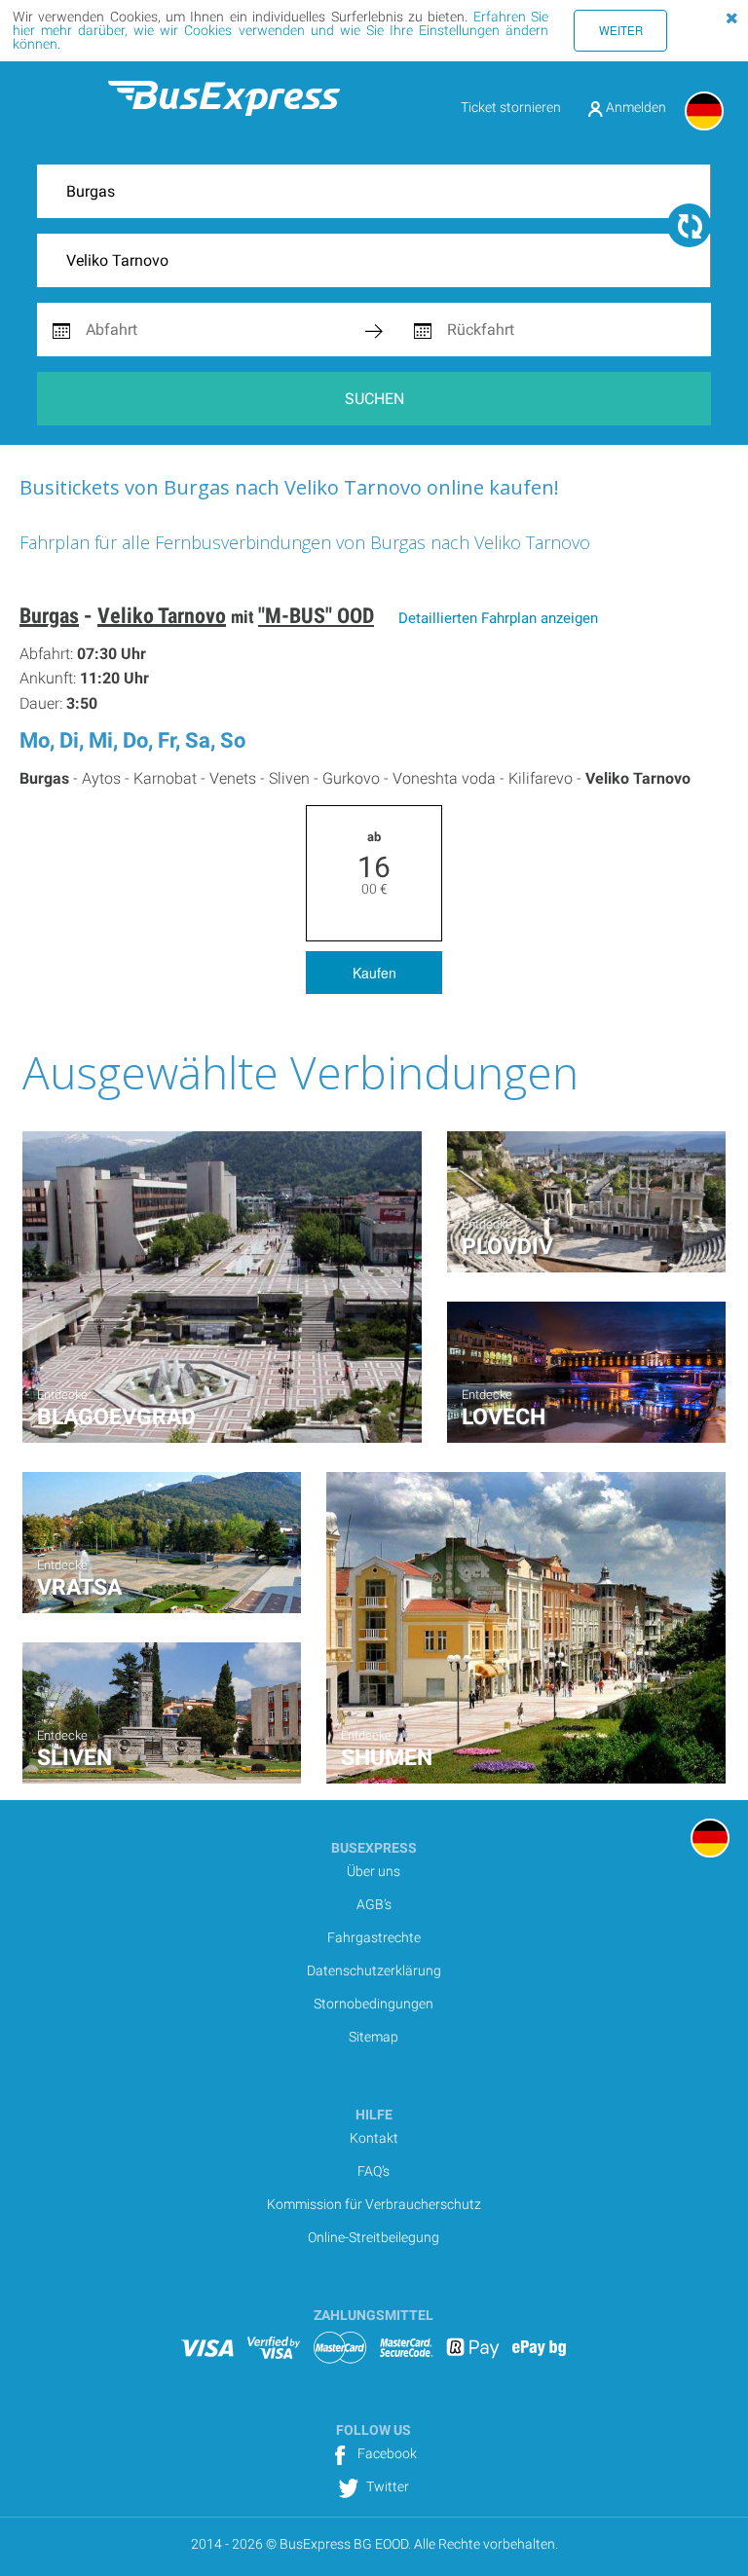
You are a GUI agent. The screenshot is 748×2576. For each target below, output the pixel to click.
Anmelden (635, 107)
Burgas (49, 616)
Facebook (386, 2453)
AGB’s (374, 1904)
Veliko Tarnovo (162, 616)
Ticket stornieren (511, 107)
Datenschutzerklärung (374, 1970)
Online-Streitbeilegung (374, 2237)
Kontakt (374, 2138)
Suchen (374, 399)
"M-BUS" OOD (316, 616)
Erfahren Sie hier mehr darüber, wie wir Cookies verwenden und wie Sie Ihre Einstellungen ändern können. (280, 30)
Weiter (621, 30)
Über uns (374, 1871)
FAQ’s (374, 2171)
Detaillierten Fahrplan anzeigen (498, 618)
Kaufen (374, 973)
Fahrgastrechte (374, 1937)
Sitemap (374, 2037)
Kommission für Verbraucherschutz (374, 2204)
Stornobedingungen (374, 2004)
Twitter (386, 2486)
